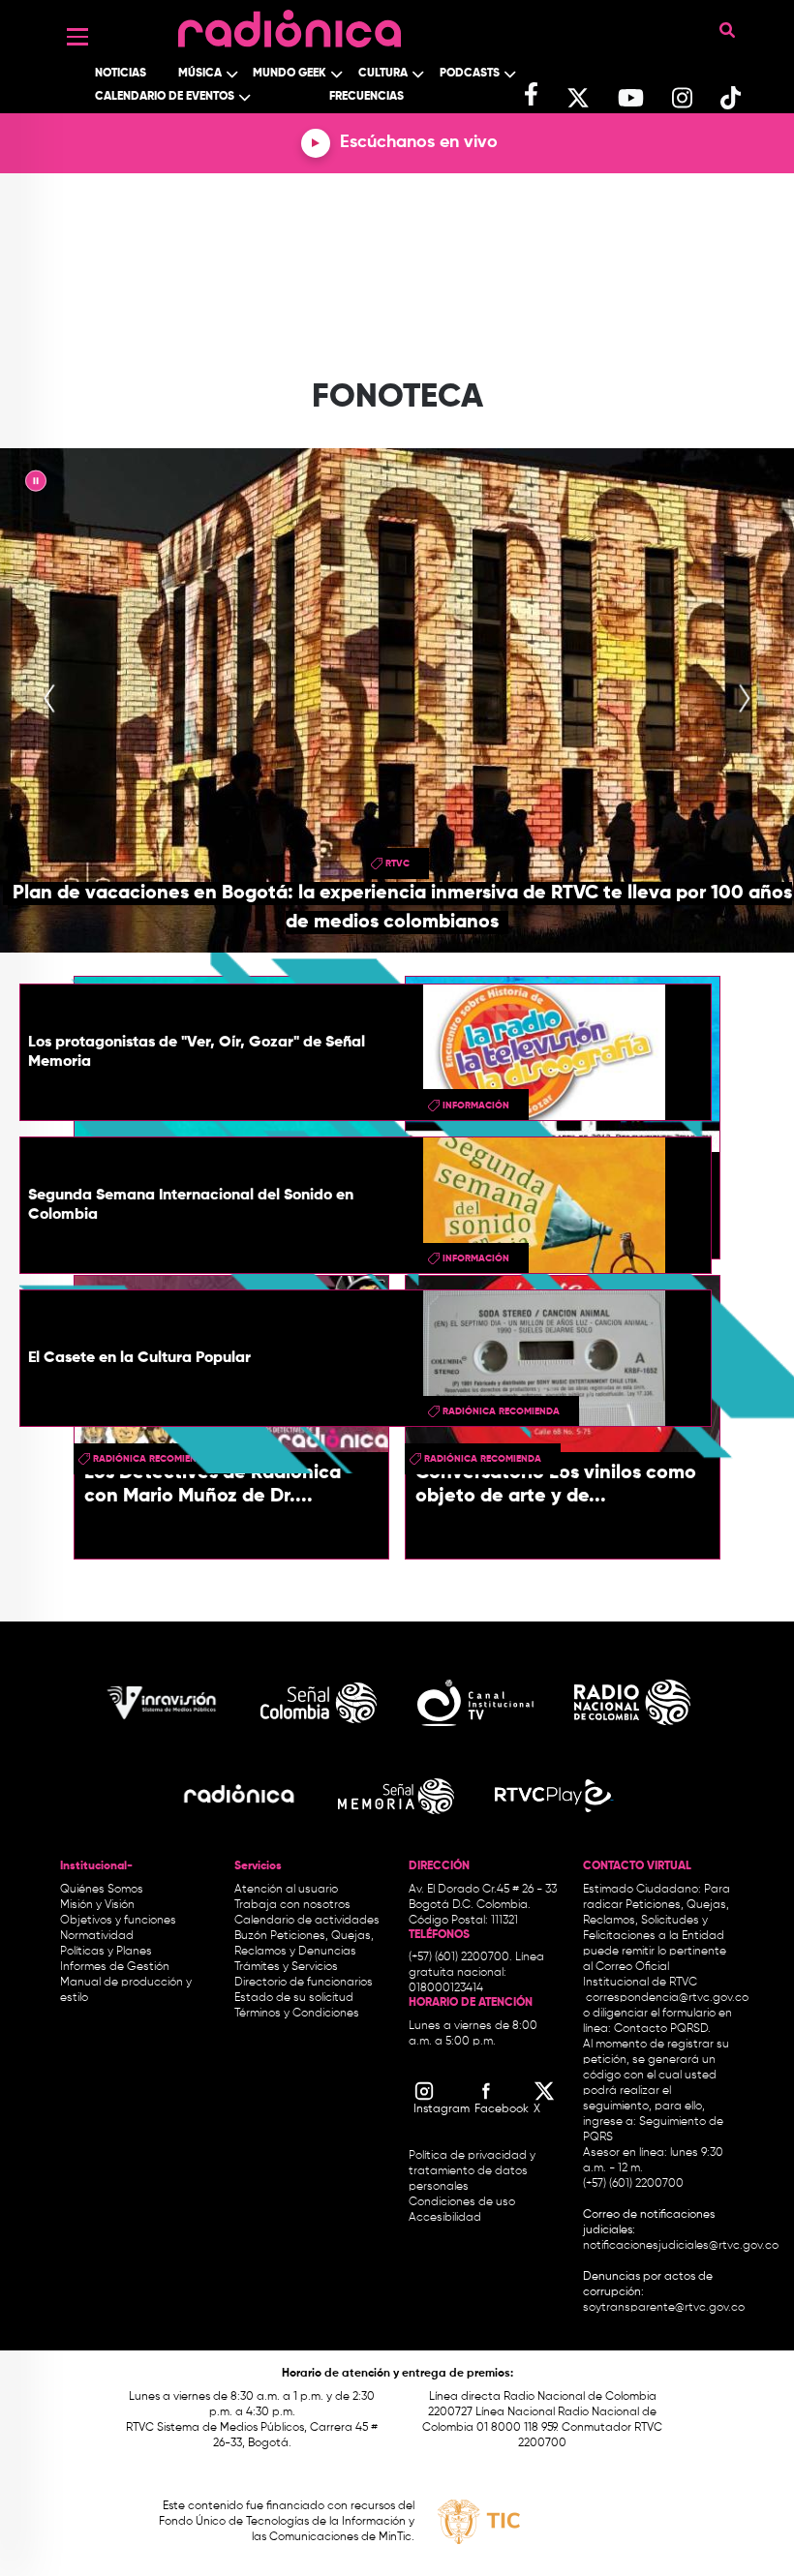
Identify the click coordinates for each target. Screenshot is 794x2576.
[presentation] (49, 700)
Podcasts (470, 74)
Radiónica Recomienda (501, 1411)
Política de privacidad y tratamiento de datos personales (472, 2171)
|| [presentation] (36, 484)
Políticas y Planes (106, 1952)
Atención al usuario (286, 1890)
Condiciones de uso (462, 2202)
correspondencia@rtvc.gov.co (667, 1998)
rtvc (397, 864)
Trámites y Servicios (286, 1967)
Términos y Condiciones (297, 2014)
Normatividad (97, 1936)
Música (200, 74)
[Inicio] (290, 24)
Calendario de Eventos (165, 97)
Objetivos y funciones (118, 1921)
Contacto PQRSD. (662, 2029)
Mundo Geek (290, 74)
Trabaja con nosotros (292, 1905)
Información (476, 1106)
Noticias (121, 74)
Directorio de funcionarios (304, 1983)
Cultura (383, 74)
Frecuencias (366, 97)
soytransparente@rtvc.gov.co (664, 2308)
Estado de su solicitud (294, 1998)
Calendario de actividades (307, 1921)
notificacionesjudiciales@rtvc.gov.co (681, 2246)
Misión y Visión (97, 1905)
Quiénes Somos (102, 1890)
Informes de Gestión (115, 1967)
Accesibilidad (446, 2218)
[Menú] (77, 37)
